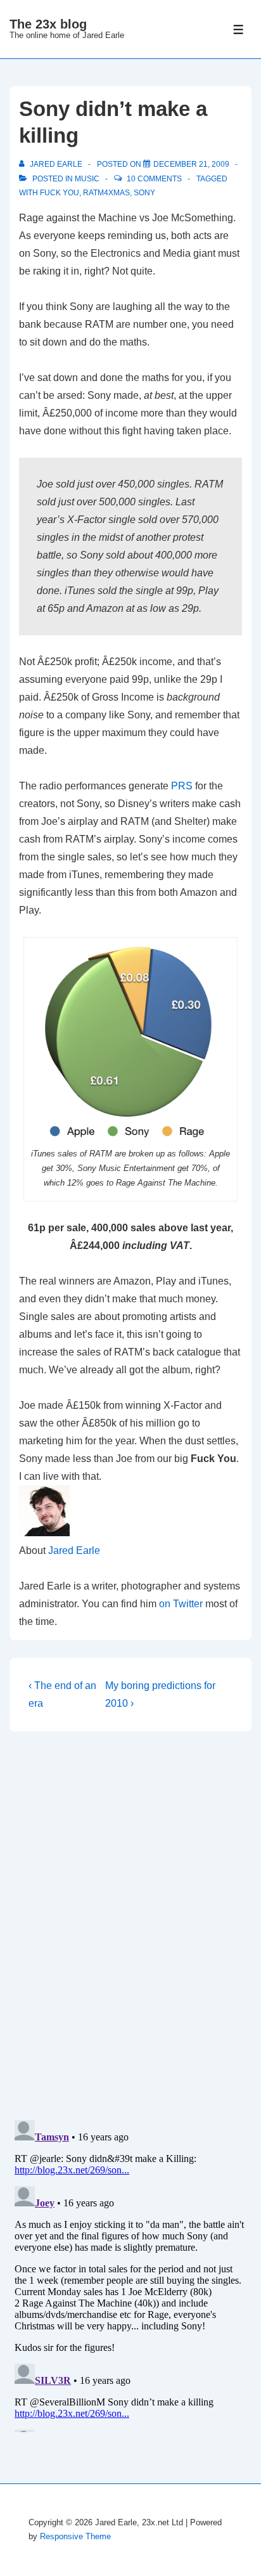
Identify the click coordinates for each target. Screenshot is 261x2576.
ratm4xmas (106, 193)
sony (144, 193)
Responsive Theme (75, 2536)
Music (87, 179)
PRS (182, 786)
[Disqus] (130, 1926)
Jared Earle (74, 1550)
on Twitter (181, 1604)
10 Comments (154, 179)
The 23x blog (48, 24)
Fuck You (60, 193)
